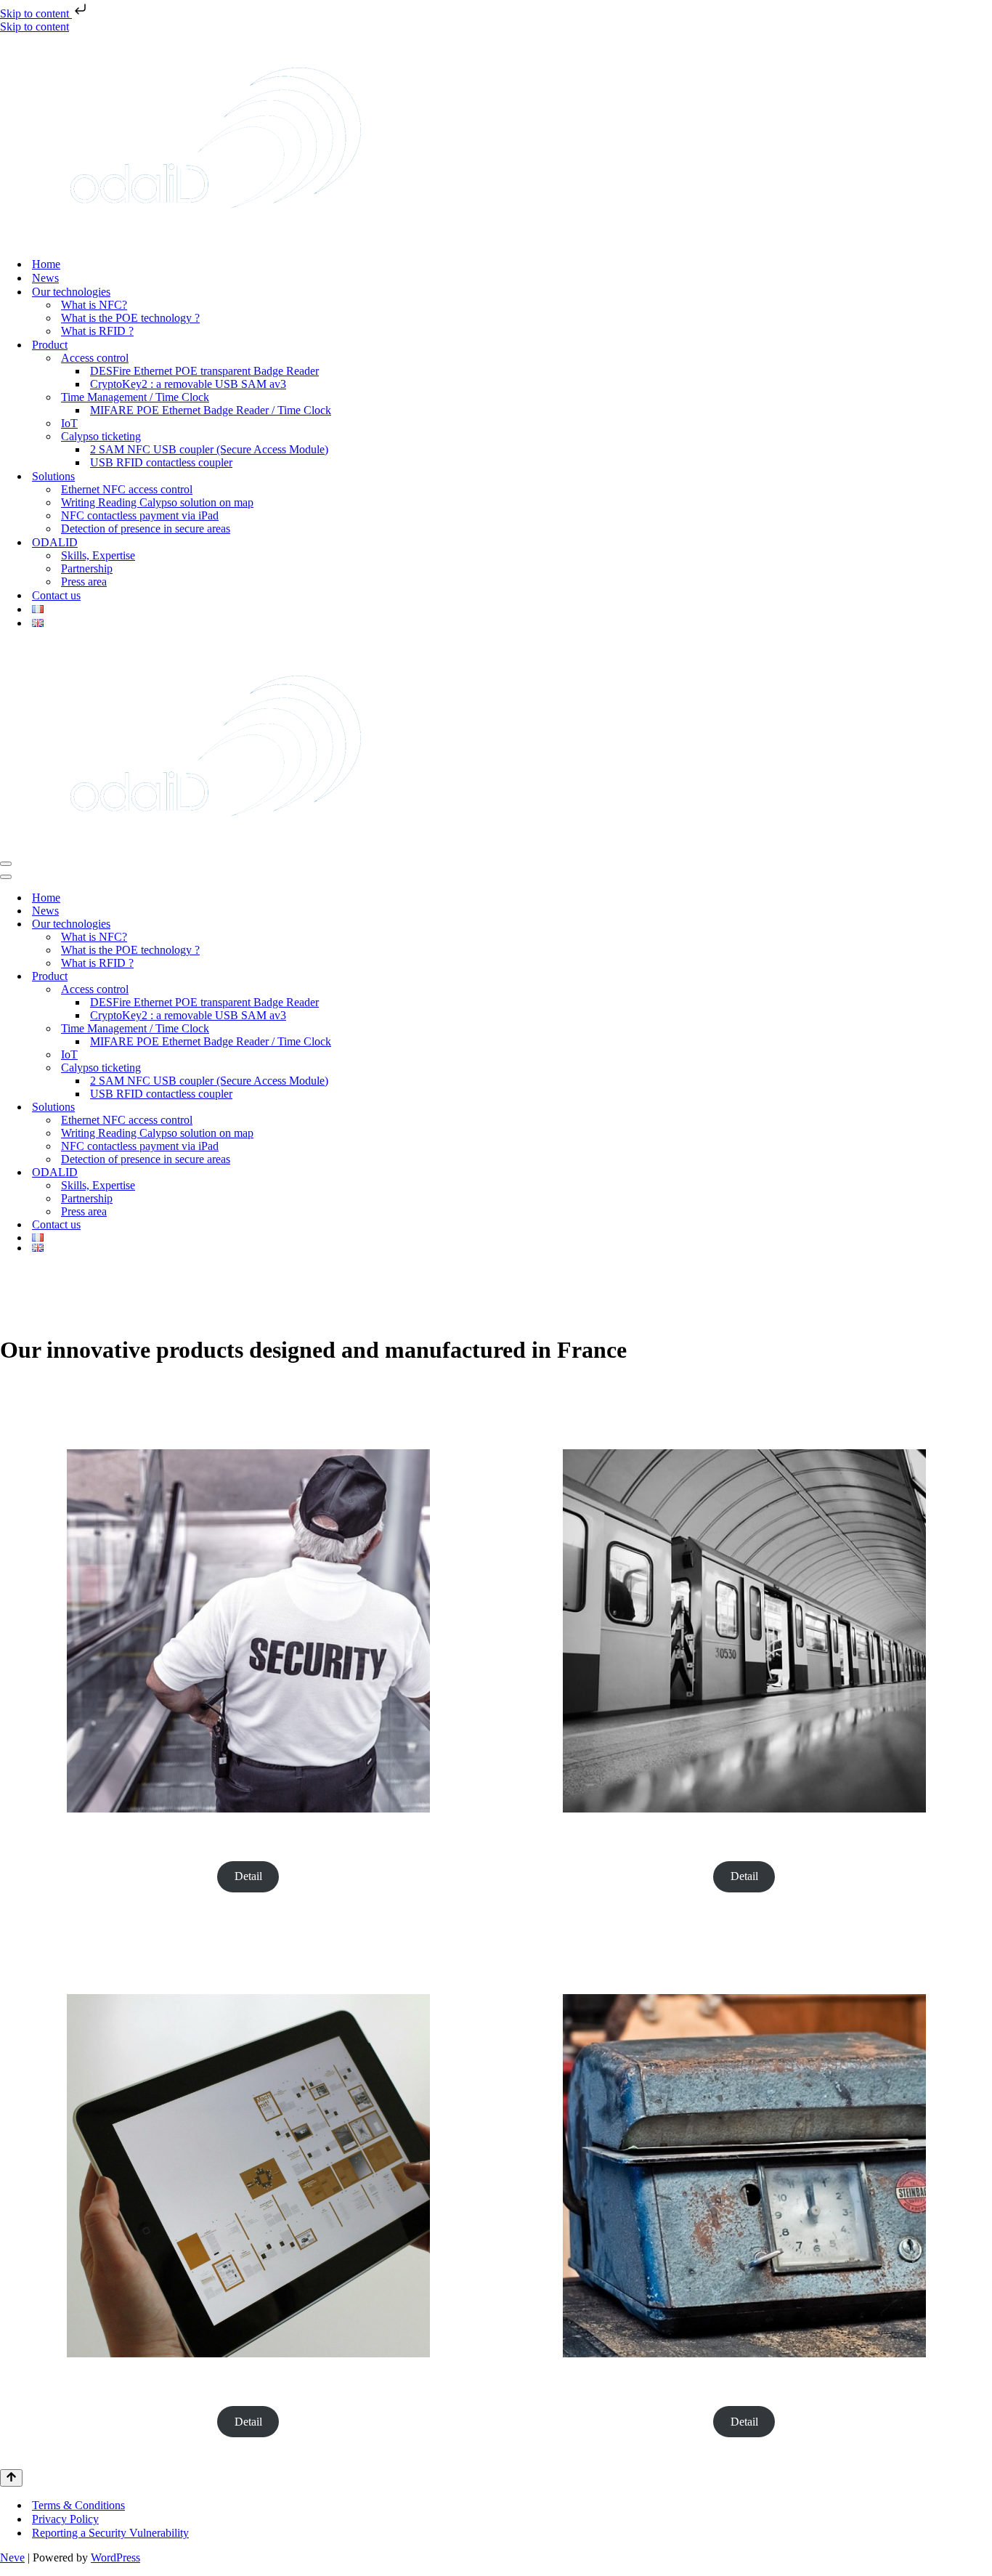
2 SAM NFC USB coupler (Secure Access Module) (209, 449)
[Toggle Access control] (985, 990)
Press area (84, 582)
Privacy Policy (65, 2519)
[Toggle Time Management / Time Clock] (985, 1029)
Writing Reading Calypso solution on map (157, 502)
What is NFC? (94, 305)
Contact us (56, 595)
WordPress (115, 2557)
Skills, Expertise (98, 555)
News (45, 278)
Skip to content (36, 13)
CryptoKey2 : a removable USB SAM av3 (188, 384)
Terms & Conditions (78, 2505)
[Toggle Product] (985, 977)
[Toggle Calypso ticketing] (985, 1068)
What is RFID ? (97, 331)
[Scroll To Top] (11, 2478)
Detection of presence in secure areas (146, 528)
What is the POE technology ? (130, 318)
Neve (12, 2557)
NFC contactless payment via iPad (140, 515)
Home (46, 264)
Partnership (87, 568)
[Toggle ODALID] (985, 1173)
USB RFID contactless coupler (161, 462)
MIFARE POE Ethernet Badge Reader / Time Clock (211, 410)
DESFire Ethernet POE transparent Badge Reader (204, 371)
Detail (248, 1876)
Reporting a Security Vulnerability (110, 2533)
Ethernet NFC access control (127, 489)
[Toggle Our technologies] (985, 924)
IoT (69, 423)
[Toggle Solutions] (985, 1107)
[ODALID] (216, 239)
